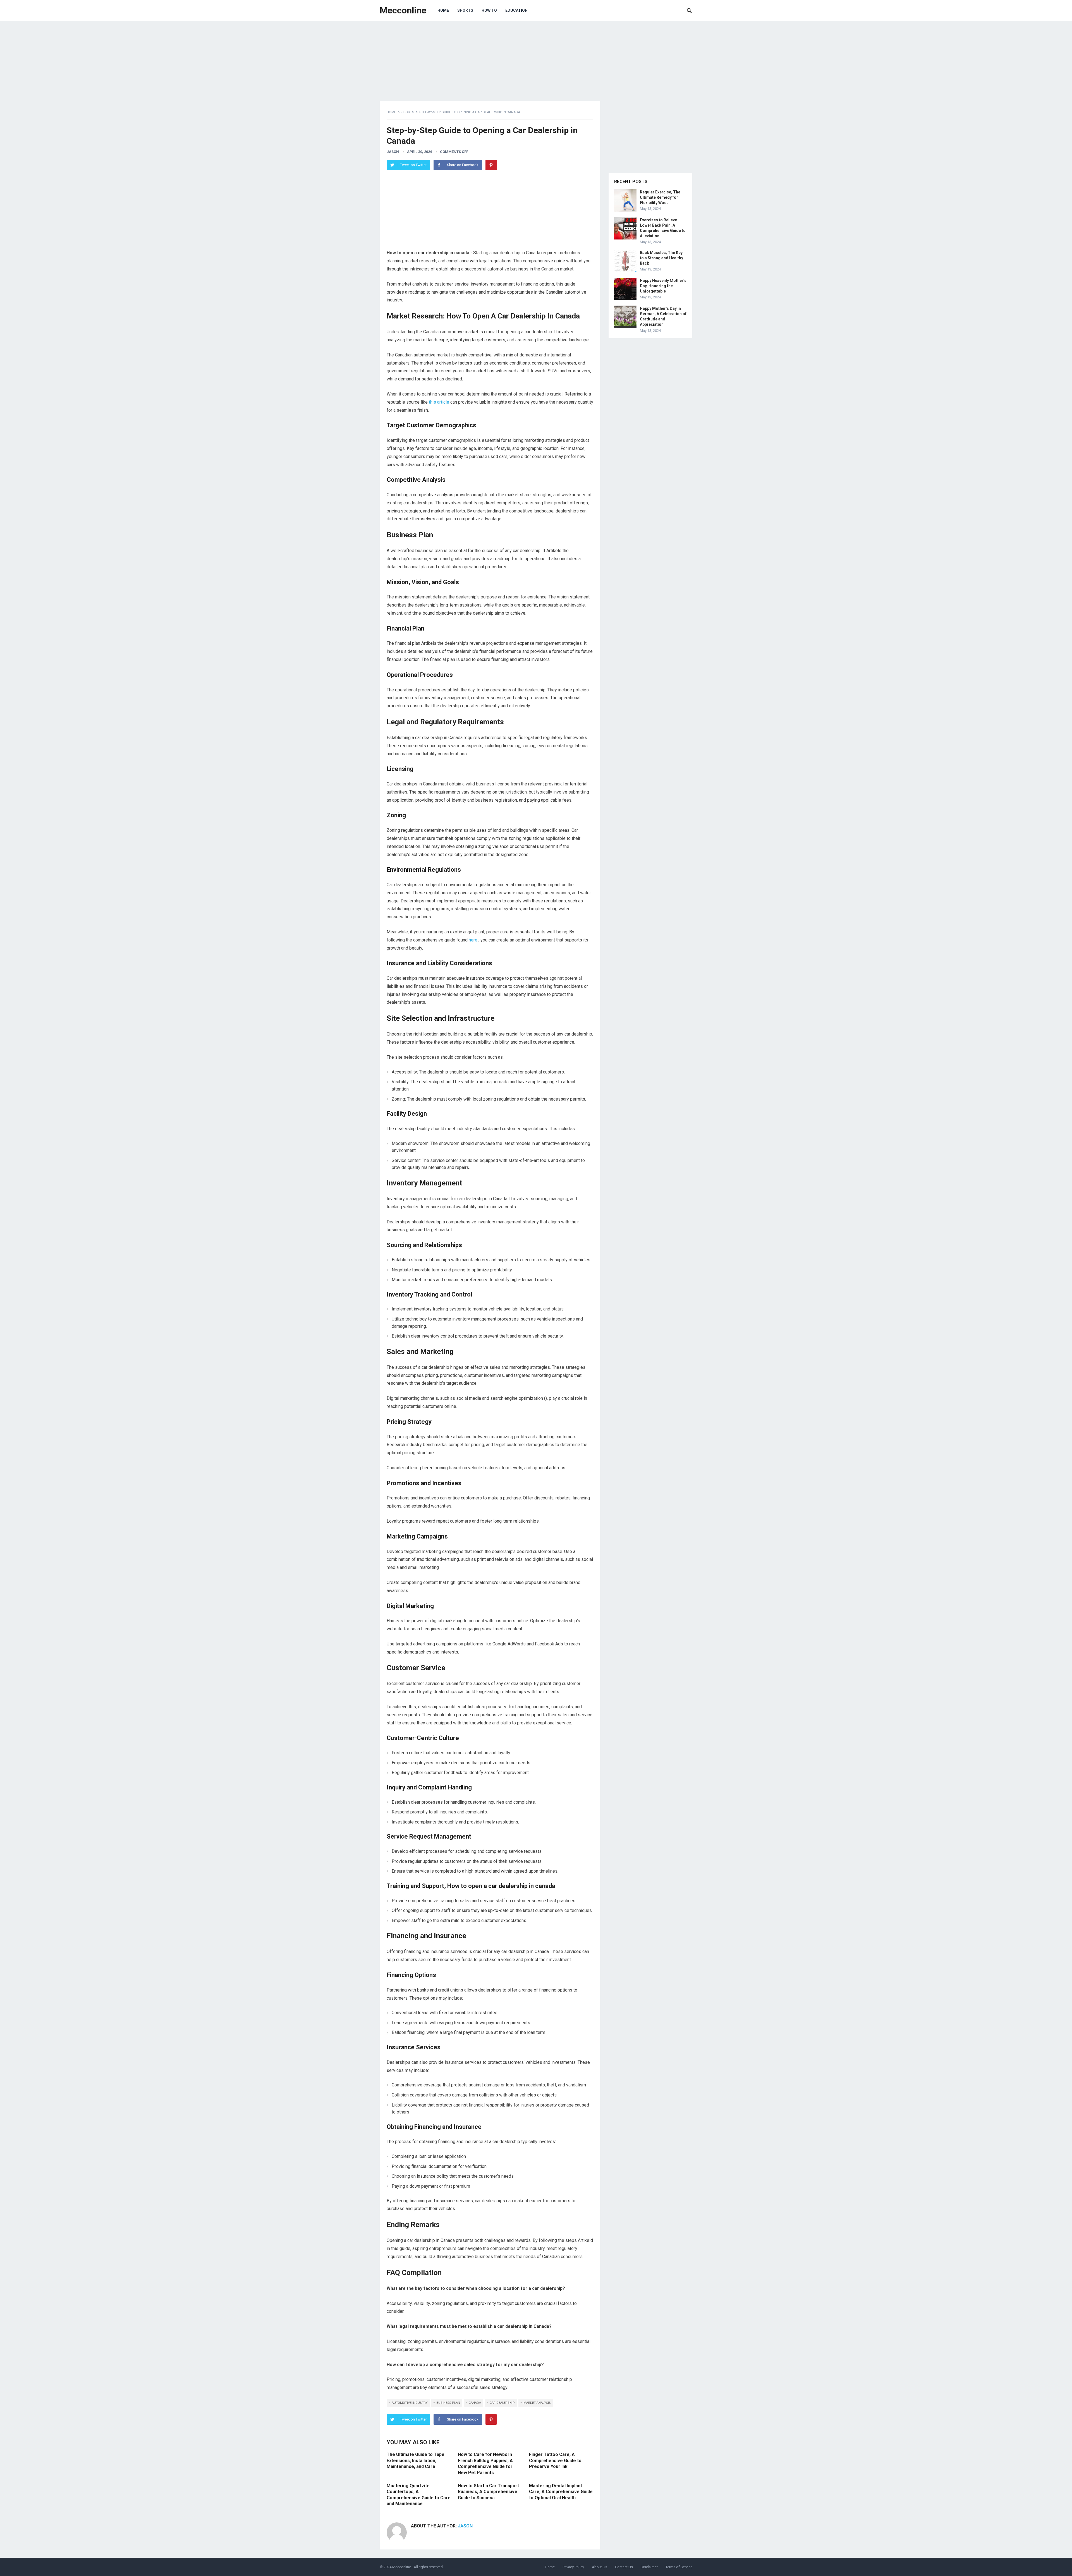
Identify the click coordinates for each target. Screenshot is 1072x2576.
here (474, 940)
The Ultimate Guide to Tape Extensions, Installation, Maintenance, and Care (416, 2460)
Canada (475, 2403)
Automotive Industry (410, 2403)
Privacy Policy (573, 2567)
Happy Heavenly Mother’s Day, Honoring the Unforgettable (663, 286)
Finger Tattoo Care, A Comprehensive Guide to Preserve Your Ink (555, 2460)
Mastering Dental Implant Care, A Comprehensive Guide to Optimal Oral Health (561, 2492)
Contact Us (624, 2567)
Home (443, 10)
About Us (600, 2567)
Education (516, 10)
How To (489, 10)
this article (440, 402)
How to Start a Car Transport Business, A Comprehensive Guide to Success (488, 2492)
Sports (465, 10)
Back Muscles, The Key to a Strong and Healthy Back (661, 258)
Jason (393, 152)
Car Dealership (502, 2403)
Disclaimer (649, 2567)
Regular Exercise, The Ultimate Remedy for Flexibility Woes (660, 197)
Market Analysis (537, 2403)
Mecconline (403, 10)
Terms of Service (679, 2567)
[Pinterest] (491, 165)
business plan (448, 2403)
